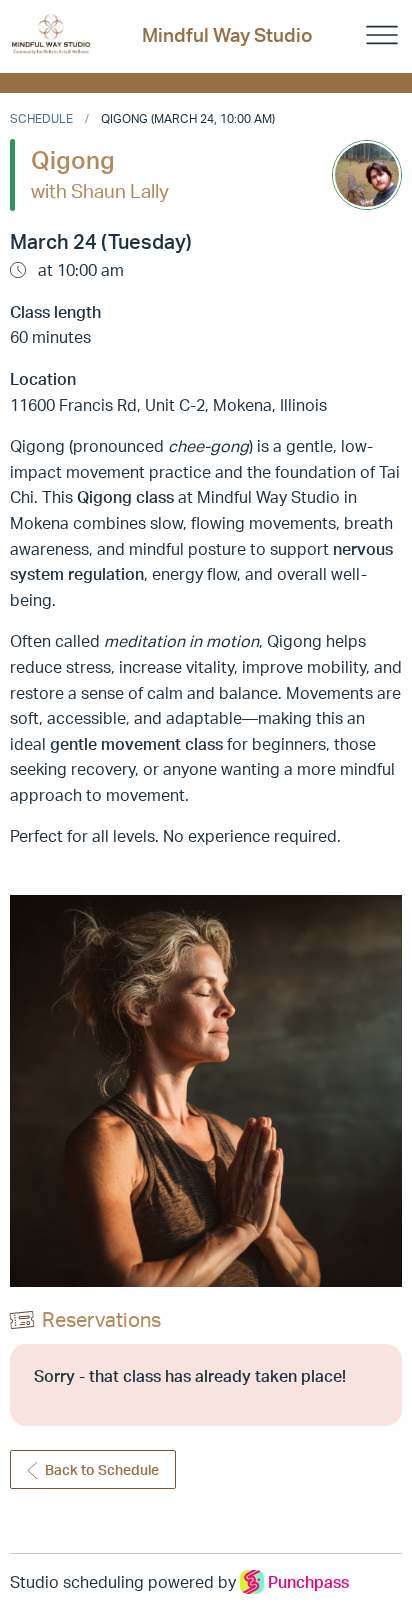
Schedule (41, 118)
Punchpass (308, 1582)
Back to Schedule (102, 1469)
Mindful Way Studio (227, 35)
